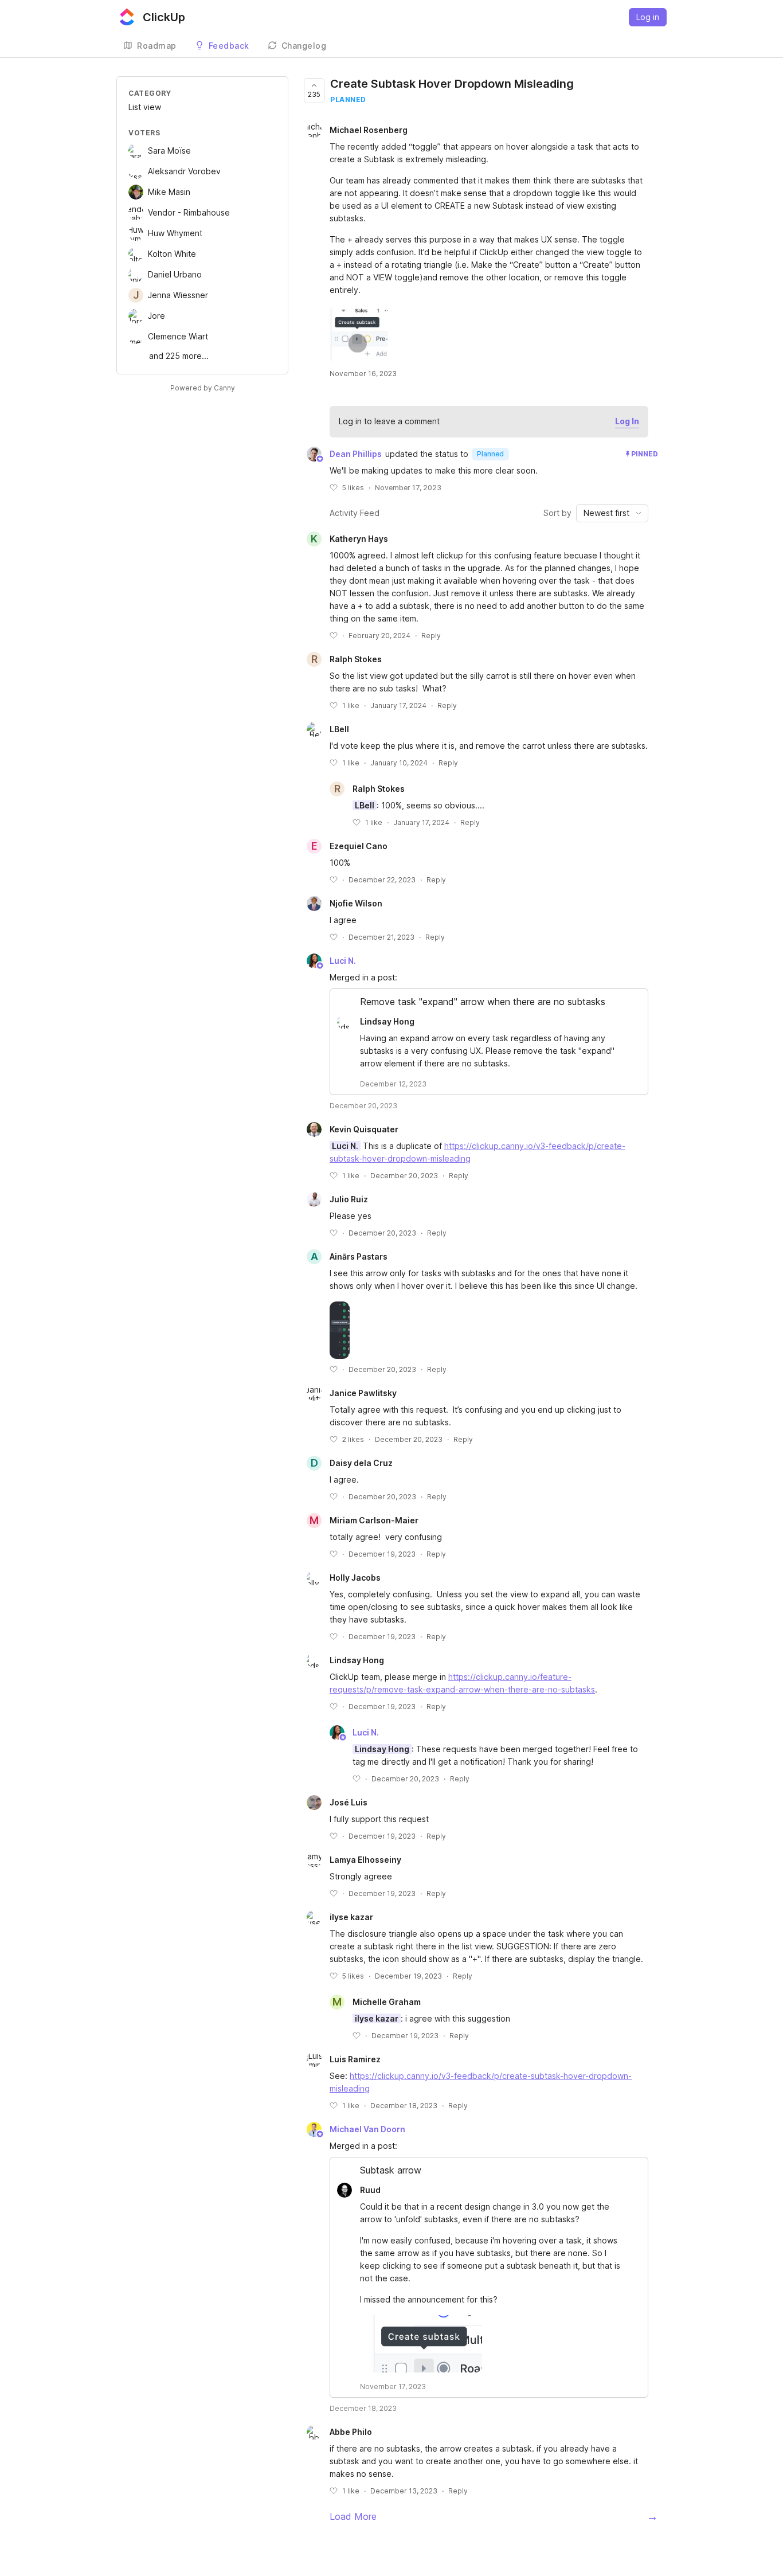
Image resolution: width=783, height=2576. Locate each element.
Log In (627, 421)
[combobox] (612, 513)
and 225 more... (179, 356)
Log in (648, 17)
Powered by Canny (203, 388)
